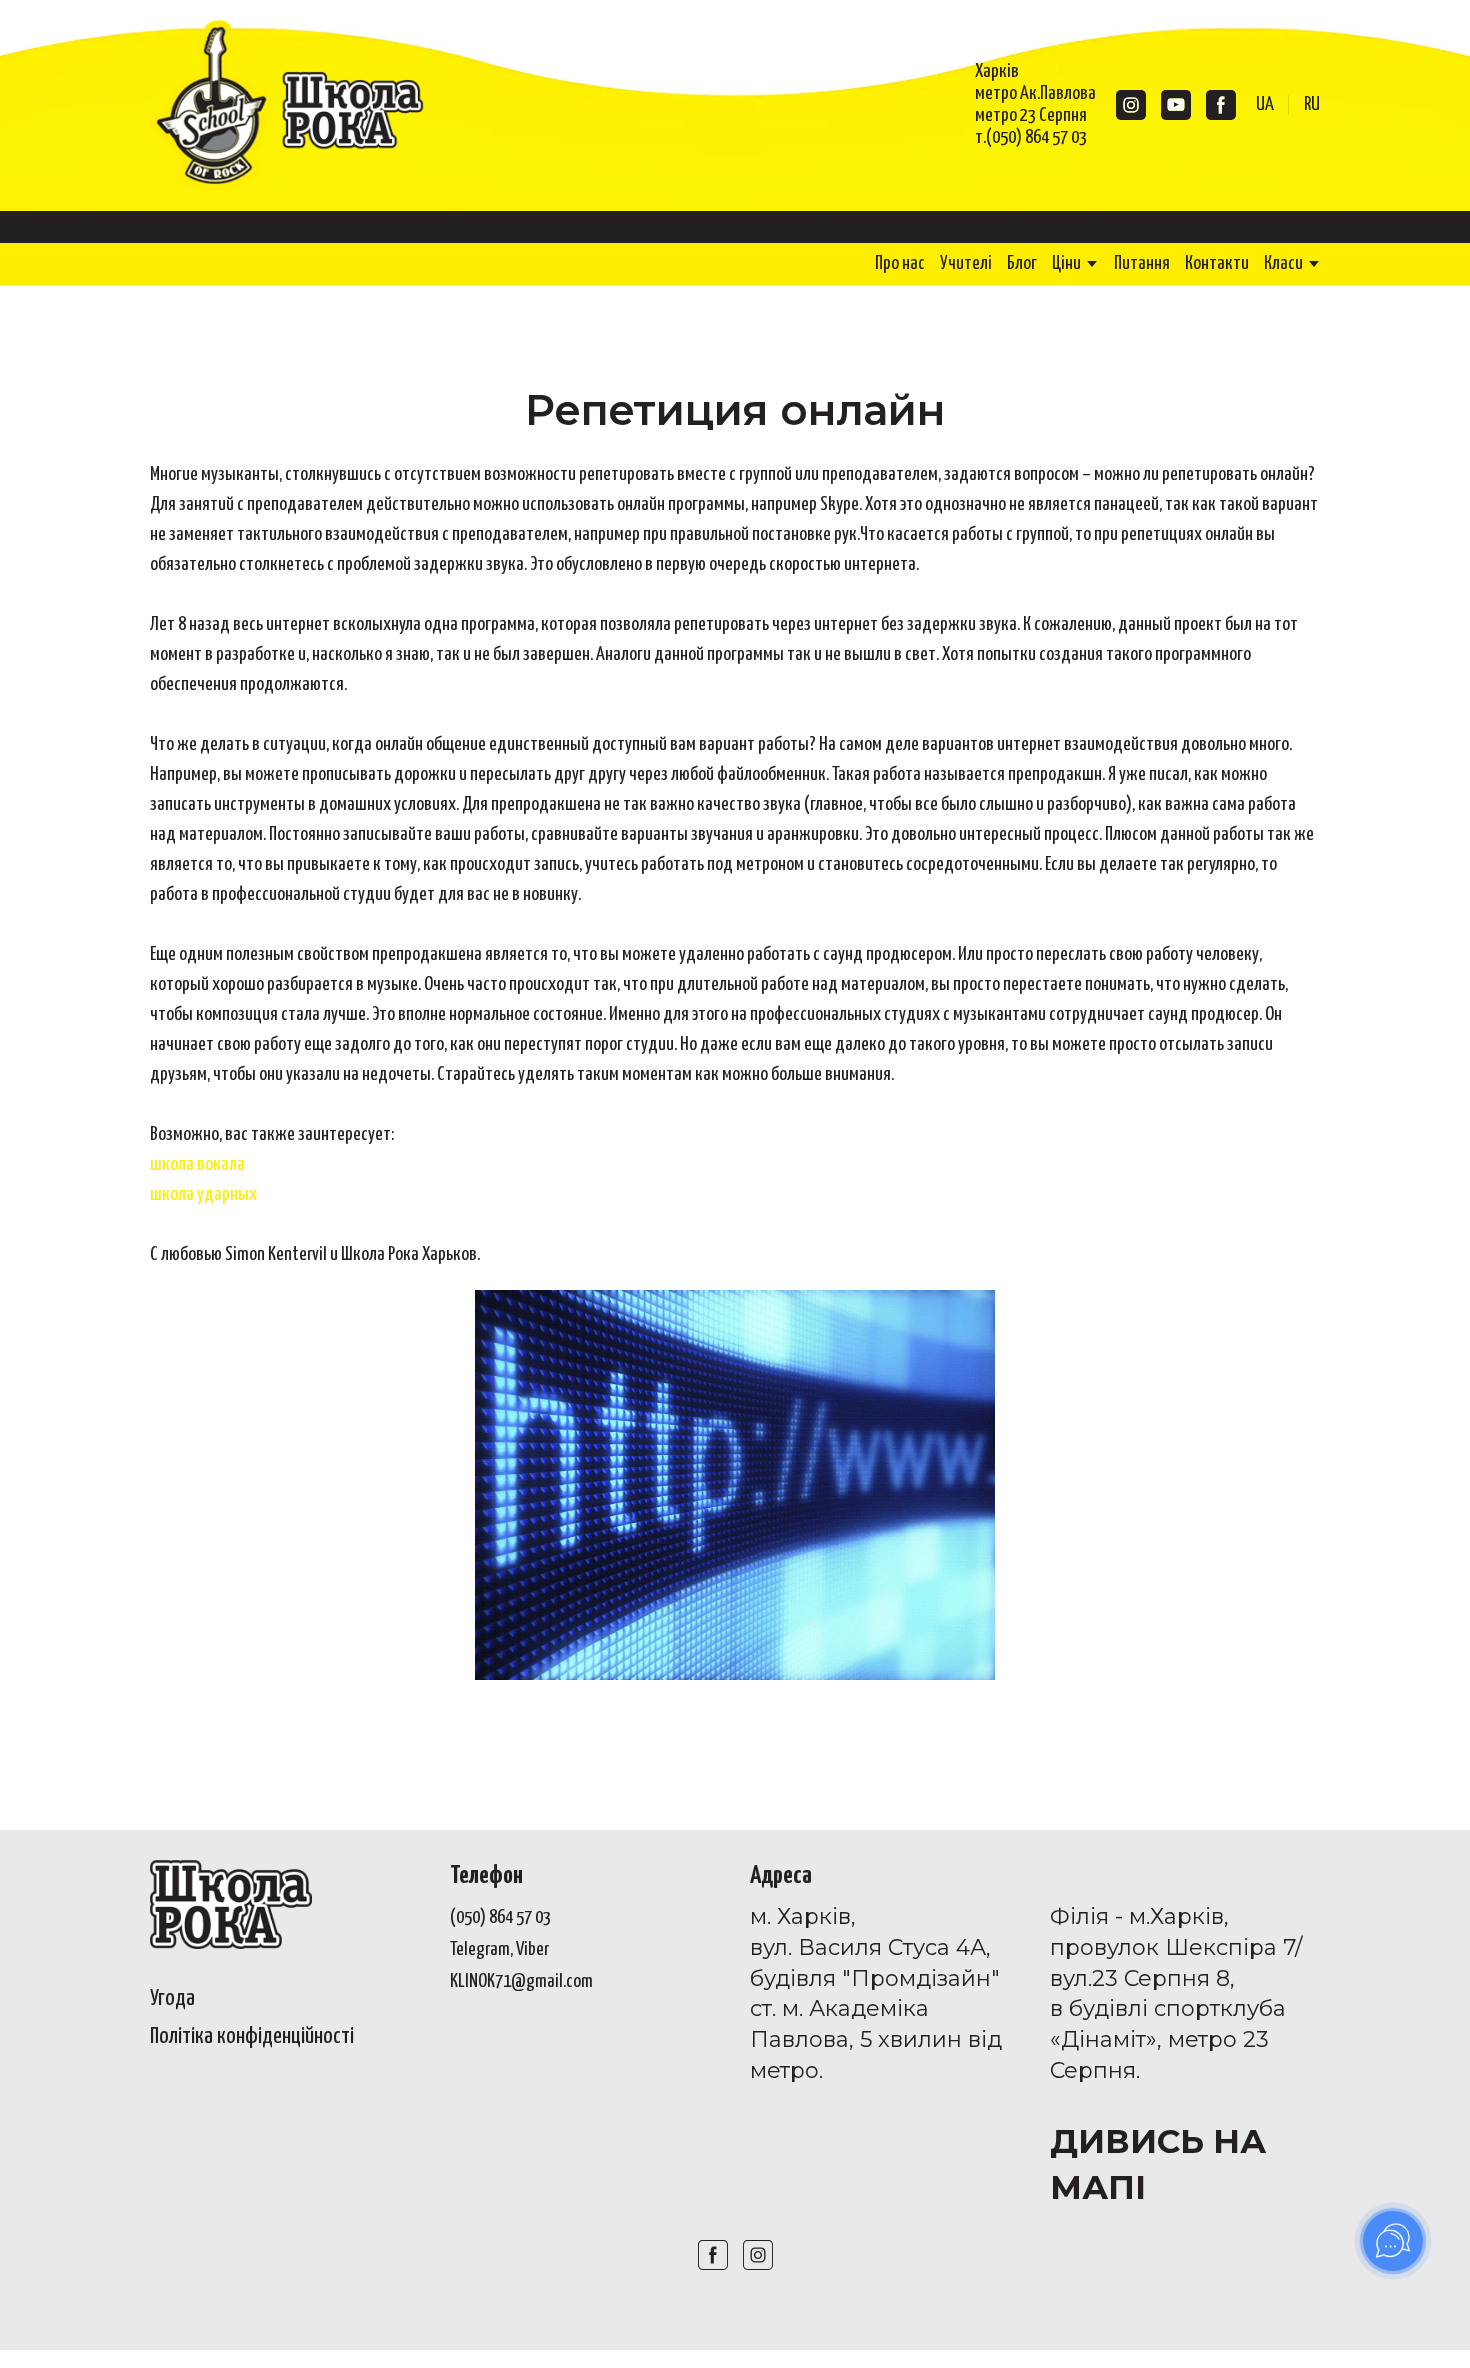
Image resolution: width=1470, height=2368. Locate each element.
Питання (1142, 263)
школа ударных (203, 1194)
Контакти (1217, 263)
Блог (1022, 263)
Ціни (1066, 263)
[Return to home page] (290, 105)
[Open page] (285, 1904)
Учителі (966, 263)
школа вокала (197, 1164)
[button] (1131, 105)
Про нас (900, 263)
